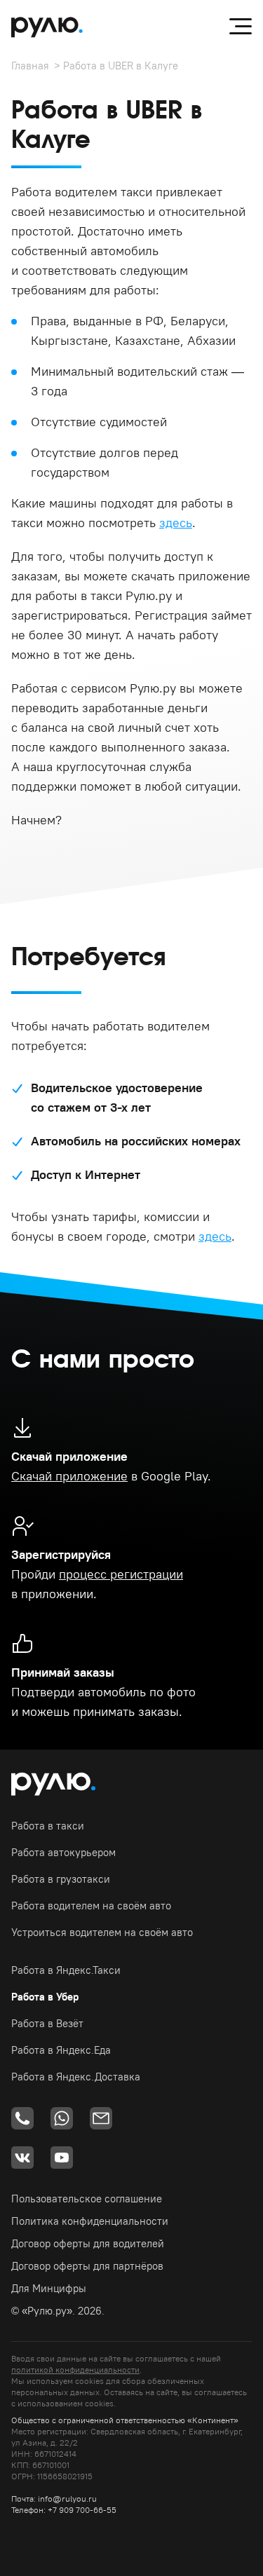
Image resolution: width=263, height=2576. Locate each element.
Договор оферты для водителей (88, 2243)
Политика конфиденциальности (90, 2221)
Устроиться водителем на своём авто (102, 1932)
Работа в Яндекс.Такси (66, 1970)
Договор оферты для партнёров (87, 2266)
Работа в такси (48, 1826)
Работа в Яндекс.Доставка (76, 2077)
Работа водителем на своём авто (91, 1906)
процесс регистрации (121, 1574)
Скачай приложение (69, 1476)
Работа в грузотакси (61, 1879)
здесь (176, 523)
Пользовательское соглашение (87, 2199)
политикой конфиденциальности (75, 2370)
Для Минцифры (49, 2288)
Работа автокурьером (63, 1852)
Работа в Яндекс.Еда (61, 2050)
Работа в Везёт (47, 2023)
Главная (30, 66)
